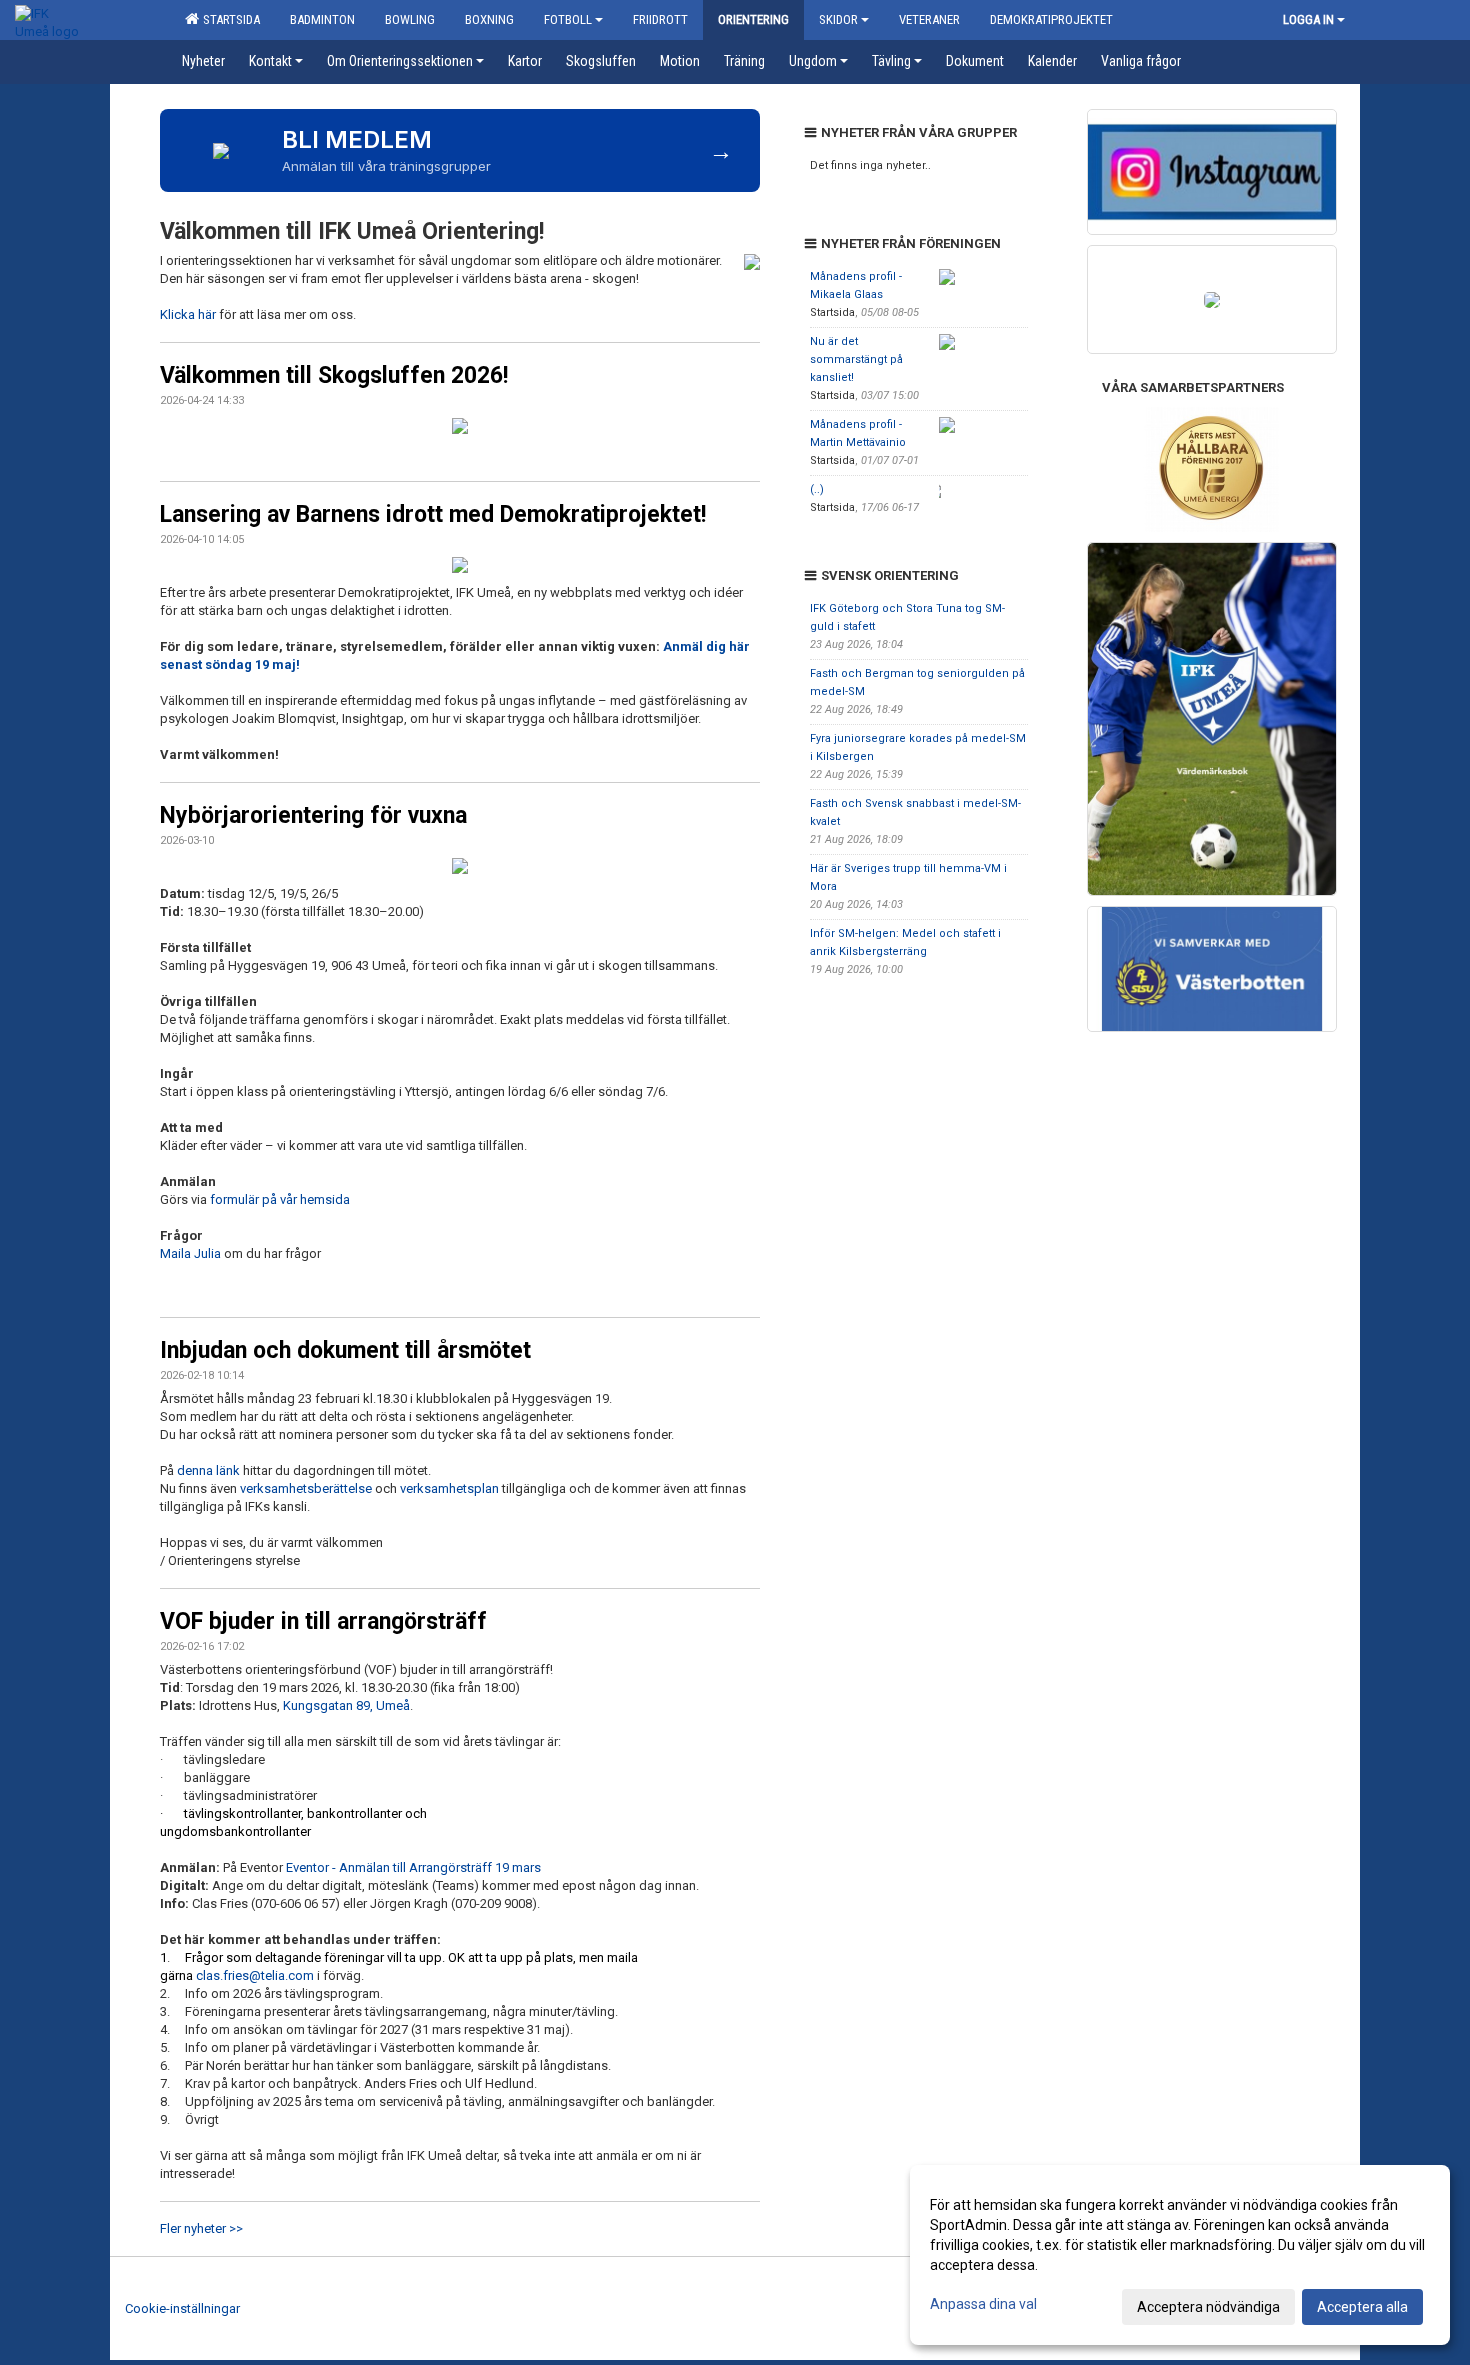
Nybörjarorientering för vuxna (313, 815)
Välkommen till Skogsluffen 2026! (334, 375)
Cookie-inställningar (182, 2308)
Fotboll (568, 19)
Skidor (838, 19)
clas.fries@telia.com (255, 1975)
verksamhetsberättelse (306, 1488)
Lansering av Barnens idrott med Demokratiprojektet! (433, 514)
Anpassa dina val (983, 2304)
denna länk (208, 1470)
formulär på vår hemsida (280, 1199)
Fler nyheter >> (201, 2228)
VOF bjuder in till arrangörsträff (323, 1621)
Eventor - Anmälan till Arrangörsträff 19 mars (413, 1867)
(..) (817, 489)
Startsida (228, 19)
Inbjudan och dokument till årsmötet (345, 1350)
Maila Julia (192, 1253)
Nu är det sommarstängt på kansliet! (856, 359)
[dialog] (1180, 2255)
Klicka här (188, 314)
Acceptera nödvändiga (1208, 2307)
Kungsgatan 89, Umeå (346, 1705)
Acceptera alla (1362, 2307)
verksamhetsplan (449, 1488)
